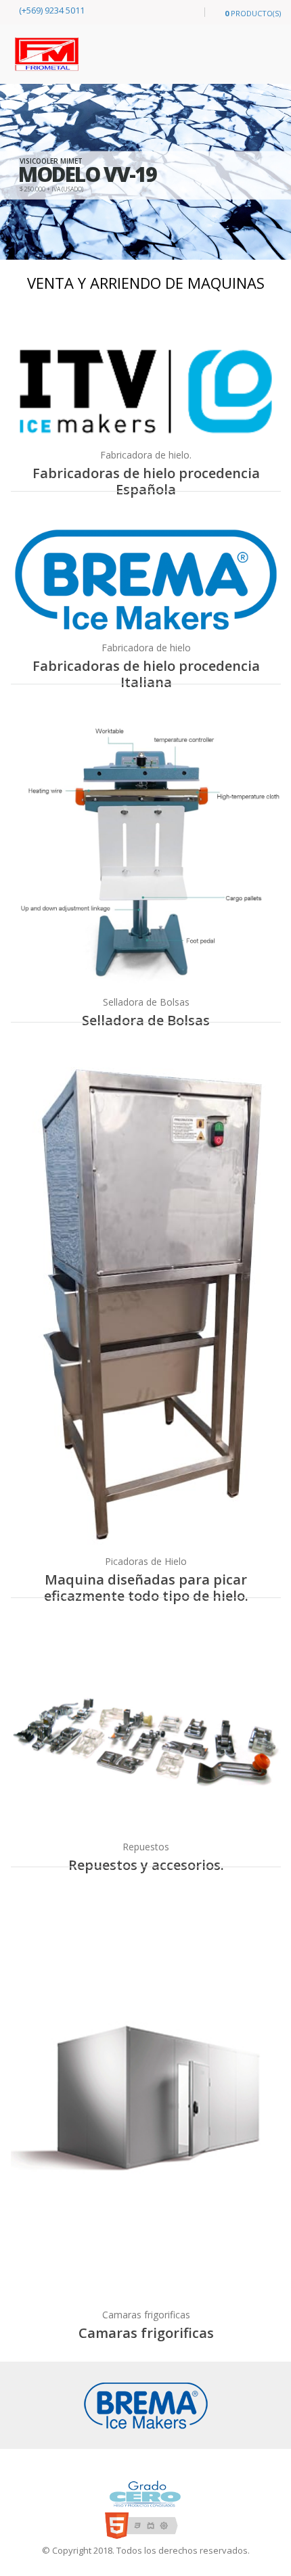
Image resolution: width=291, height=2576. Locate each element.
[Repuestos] (146, 1733)
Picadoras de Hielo (146, 1561)
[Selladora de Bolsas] (146, 854)
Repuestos (146, 1847)
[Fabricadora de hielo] (146, 580)
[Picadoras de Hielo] (146, 1303)
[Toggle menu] (184, 13)
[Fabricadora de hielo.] (146, 392)
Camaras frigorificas (146, 2315)
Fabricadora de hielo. (146, 455)
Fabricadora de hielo (146, 648)
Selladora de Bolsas (146, 1002)
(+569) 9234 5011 (51, 10)
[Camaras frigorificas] (146, 2102)
